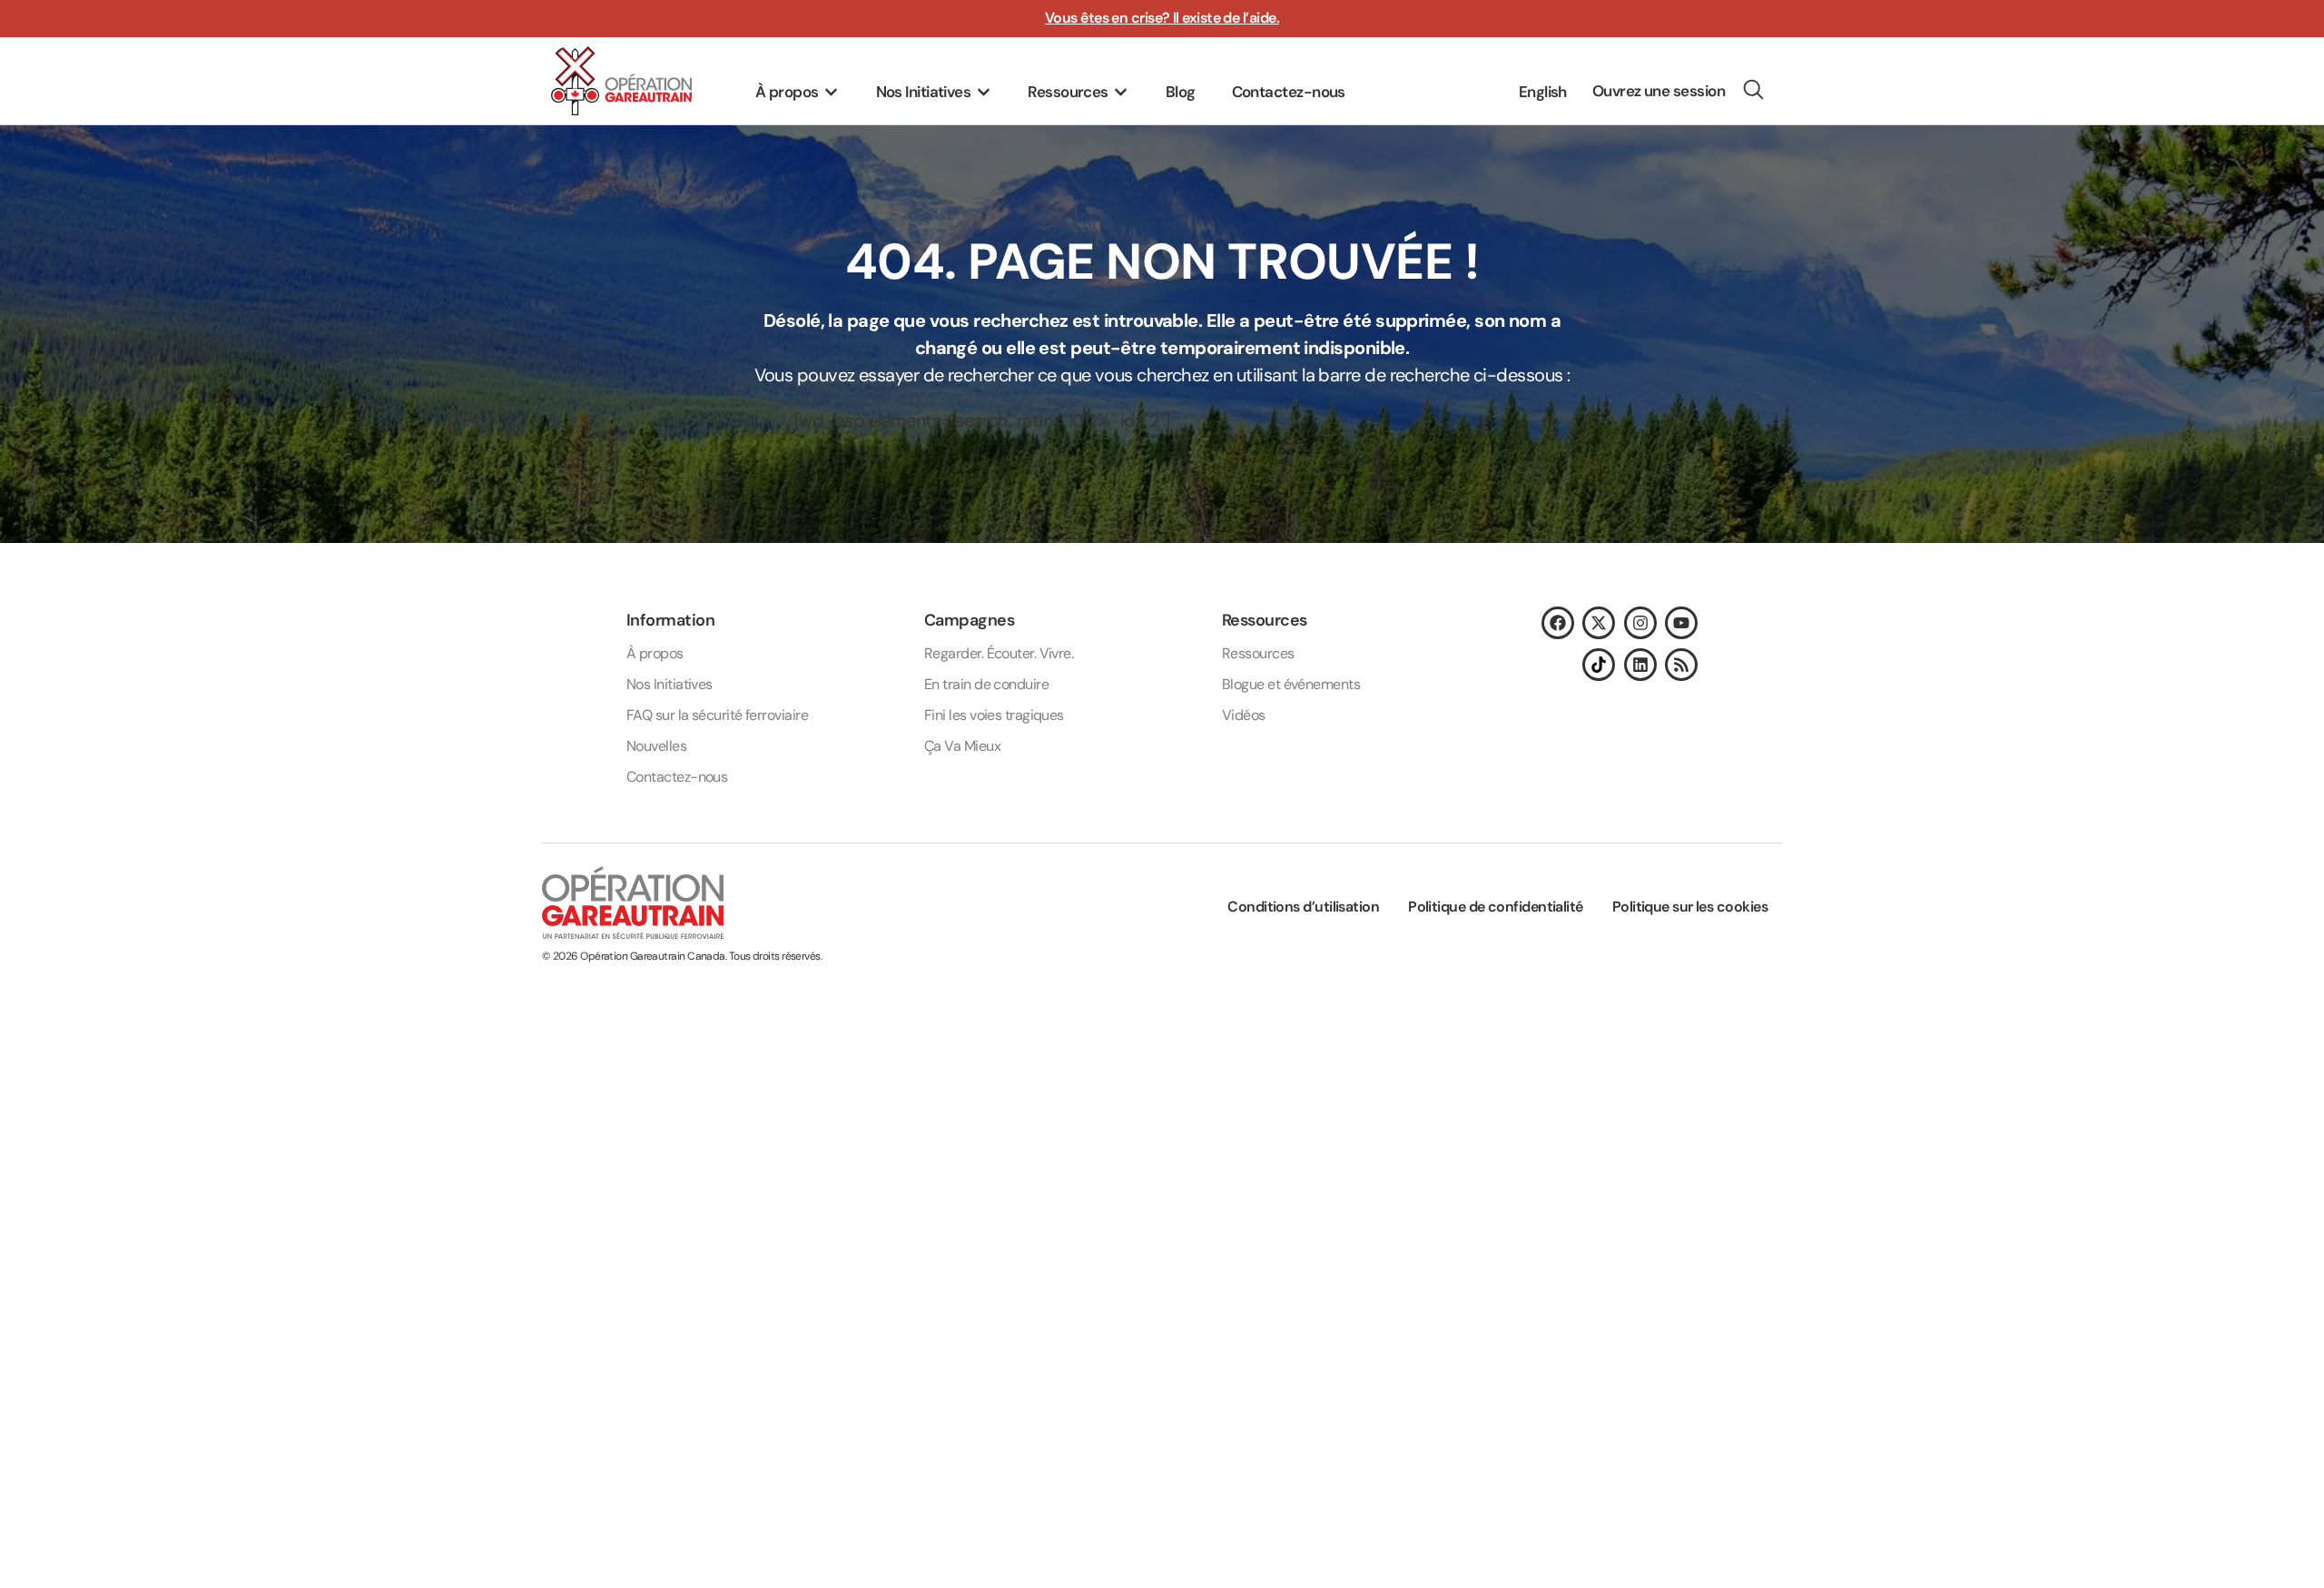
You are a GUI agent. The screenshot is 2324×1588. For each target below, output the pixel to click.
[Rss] (1681, 665)
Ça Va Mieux (962, 746)
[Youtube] (1681, 623)
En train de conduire (986, 684)
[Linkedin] (1640, 665)
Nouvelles (656, 746)
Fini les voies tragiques (994, 715)
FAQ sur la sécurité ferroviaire (717, 715)
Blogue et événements (1291, 684)
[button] (798, 93)
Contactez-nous (677, 777)
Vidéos (1244, 715)
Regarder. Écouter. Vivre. (999, 653)
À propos (655, 653)
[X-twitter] (1599, 623)
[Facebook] (1558, 623)
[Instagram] (1640, 623)
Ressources (1258, 653)
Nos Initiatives (670, 684)
